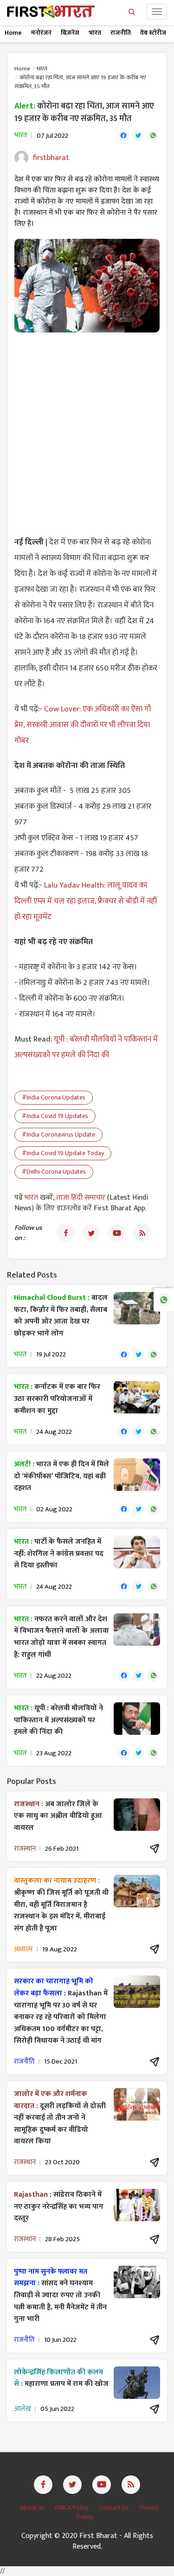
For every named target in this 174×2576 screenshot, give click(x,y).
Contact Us (115, 2508)
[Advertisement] (87, 429)
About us (33, 2508)
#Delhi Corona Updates (54, 1172)
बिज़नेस (70, 33)
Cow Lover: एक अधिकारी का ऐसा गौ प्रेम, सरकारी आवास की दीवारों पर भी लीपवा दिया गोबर (83, 725)
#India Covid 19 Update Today (63, 1153)
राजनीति (121, 33)
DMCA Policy (72, 2508)
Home (13, 33)
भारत (95, 33)
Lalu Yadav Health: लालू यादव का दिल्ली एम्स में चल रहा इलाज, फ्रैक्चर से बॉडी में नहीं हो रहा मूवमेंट (86, 901)
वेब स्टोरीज (153, 33)
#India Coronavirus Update (58, 1135)
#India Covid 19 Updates (55, 1116)
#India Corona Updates (54, 1097)
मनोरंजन (41, 33)
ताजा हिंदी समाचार (81, 1198)
